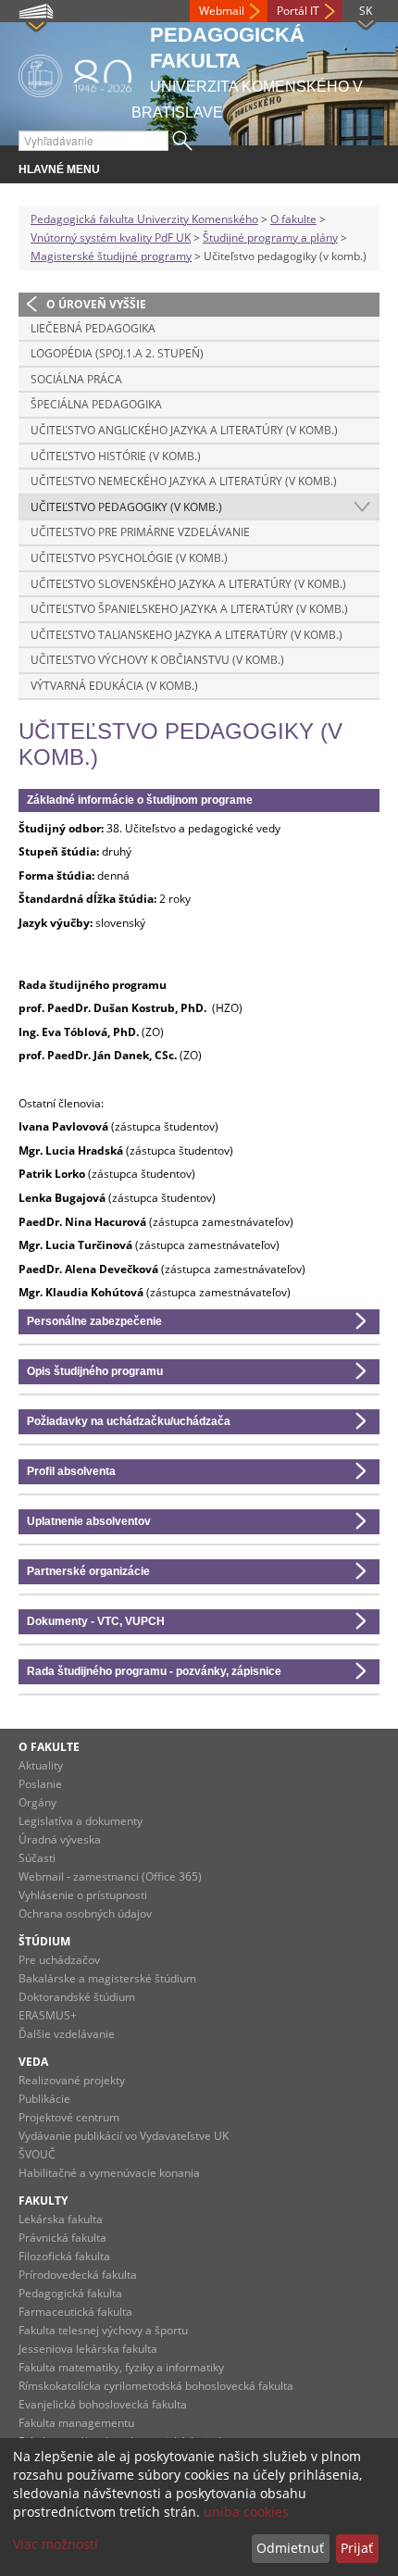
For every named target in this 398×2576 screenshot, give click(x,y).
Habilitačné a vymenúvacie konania (109, 2173)
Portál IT (298, 11)
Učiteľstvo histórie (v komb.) (116, 456)
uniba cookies (246, 2512)
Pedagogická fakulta (70, 2293)
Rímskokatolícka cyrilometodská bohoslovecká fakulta (156, 2386)
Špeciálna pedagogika (96, 404)
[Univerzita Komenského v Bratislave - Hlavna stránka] (75, 73)
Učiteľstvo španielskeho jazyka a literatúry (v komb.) (189, 609)
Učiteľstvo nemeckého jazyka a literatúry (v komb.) (184, 481)
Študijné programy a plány (270, 238)
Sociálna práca (76, 379)
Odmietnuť (290, 2548)
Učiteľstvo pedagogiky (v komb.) (126, 507)
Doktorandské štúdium (77, 1997)
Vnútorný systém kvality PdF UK (111, 238)
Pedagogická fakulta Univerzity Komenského (144, 219)
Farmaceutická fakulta (75, 2312)
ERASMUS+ (48, 2015)
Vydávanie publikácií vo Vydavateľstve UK (124, 2136)
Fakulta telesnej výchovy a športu (103, 2330)
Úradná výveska (60, 1839)
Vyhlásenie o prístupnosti (83, 1895)
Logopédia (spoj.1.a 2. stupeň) (117, 353)
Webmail (222, 11)
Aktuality (41, 1765)
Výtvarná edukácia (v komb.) (114, 686)
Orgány (37, 1802)
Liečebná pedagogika (93, 328)
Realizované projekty (72, 2080)
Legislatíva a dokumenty (81, 1821)
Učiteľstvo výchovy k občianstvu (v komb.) (157, 660)
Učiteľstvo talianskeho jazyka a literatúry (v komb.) (187, 635)
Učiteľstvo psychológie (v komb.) (129, 558)
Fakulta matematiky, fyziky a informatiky (121, 2367)
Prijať (357, 2548)
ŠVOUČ (37, 2154)
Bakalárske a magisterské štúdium (107, 1978)
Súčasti (37, 1858)
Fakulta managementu (76, 2423)
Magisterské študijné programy (111, 256)
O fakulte (293, 219)
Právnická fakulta (62, 2238)
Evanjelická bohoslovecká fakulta (103, 2404)
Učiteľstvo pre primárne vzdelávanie (140, 532)
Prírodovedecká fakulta (78, 2275)
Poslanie (40, 1784)
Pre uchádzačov (59, 1960)
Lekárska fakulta (61, 2219)
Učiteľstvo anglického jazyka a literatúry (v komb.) (184, 430)
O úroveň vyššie (96, 304)
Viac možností (56, 2544)
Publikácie (44, 2099)
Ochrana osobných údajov (85, 1913)
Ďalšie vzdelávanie (67, 2034)
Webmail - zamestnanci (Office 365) (110, 1876)
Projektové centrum (69, 2117)
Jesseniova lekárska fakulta (88, 2349)
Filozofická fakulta (64, 2256)
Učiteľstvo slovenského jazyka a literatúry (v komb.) (188, 584)
